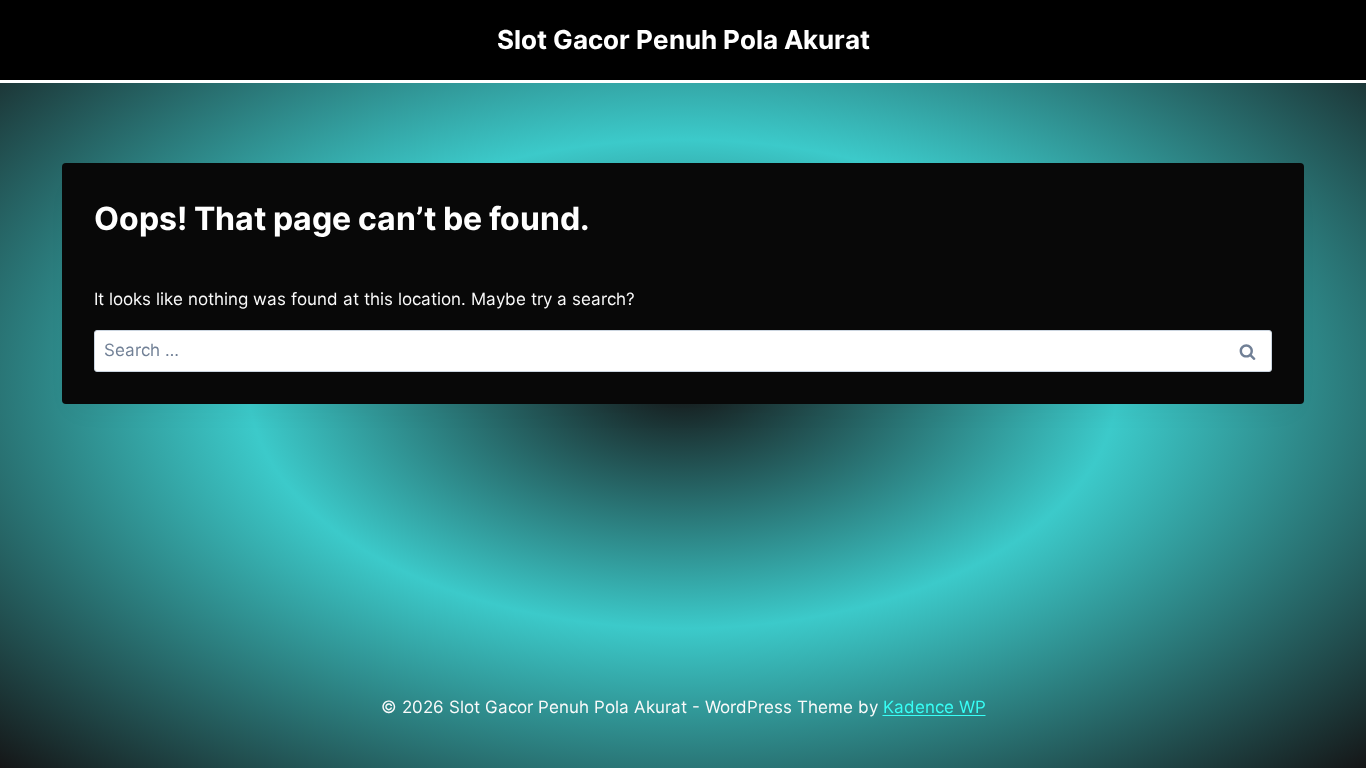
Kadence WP (934, 707)
